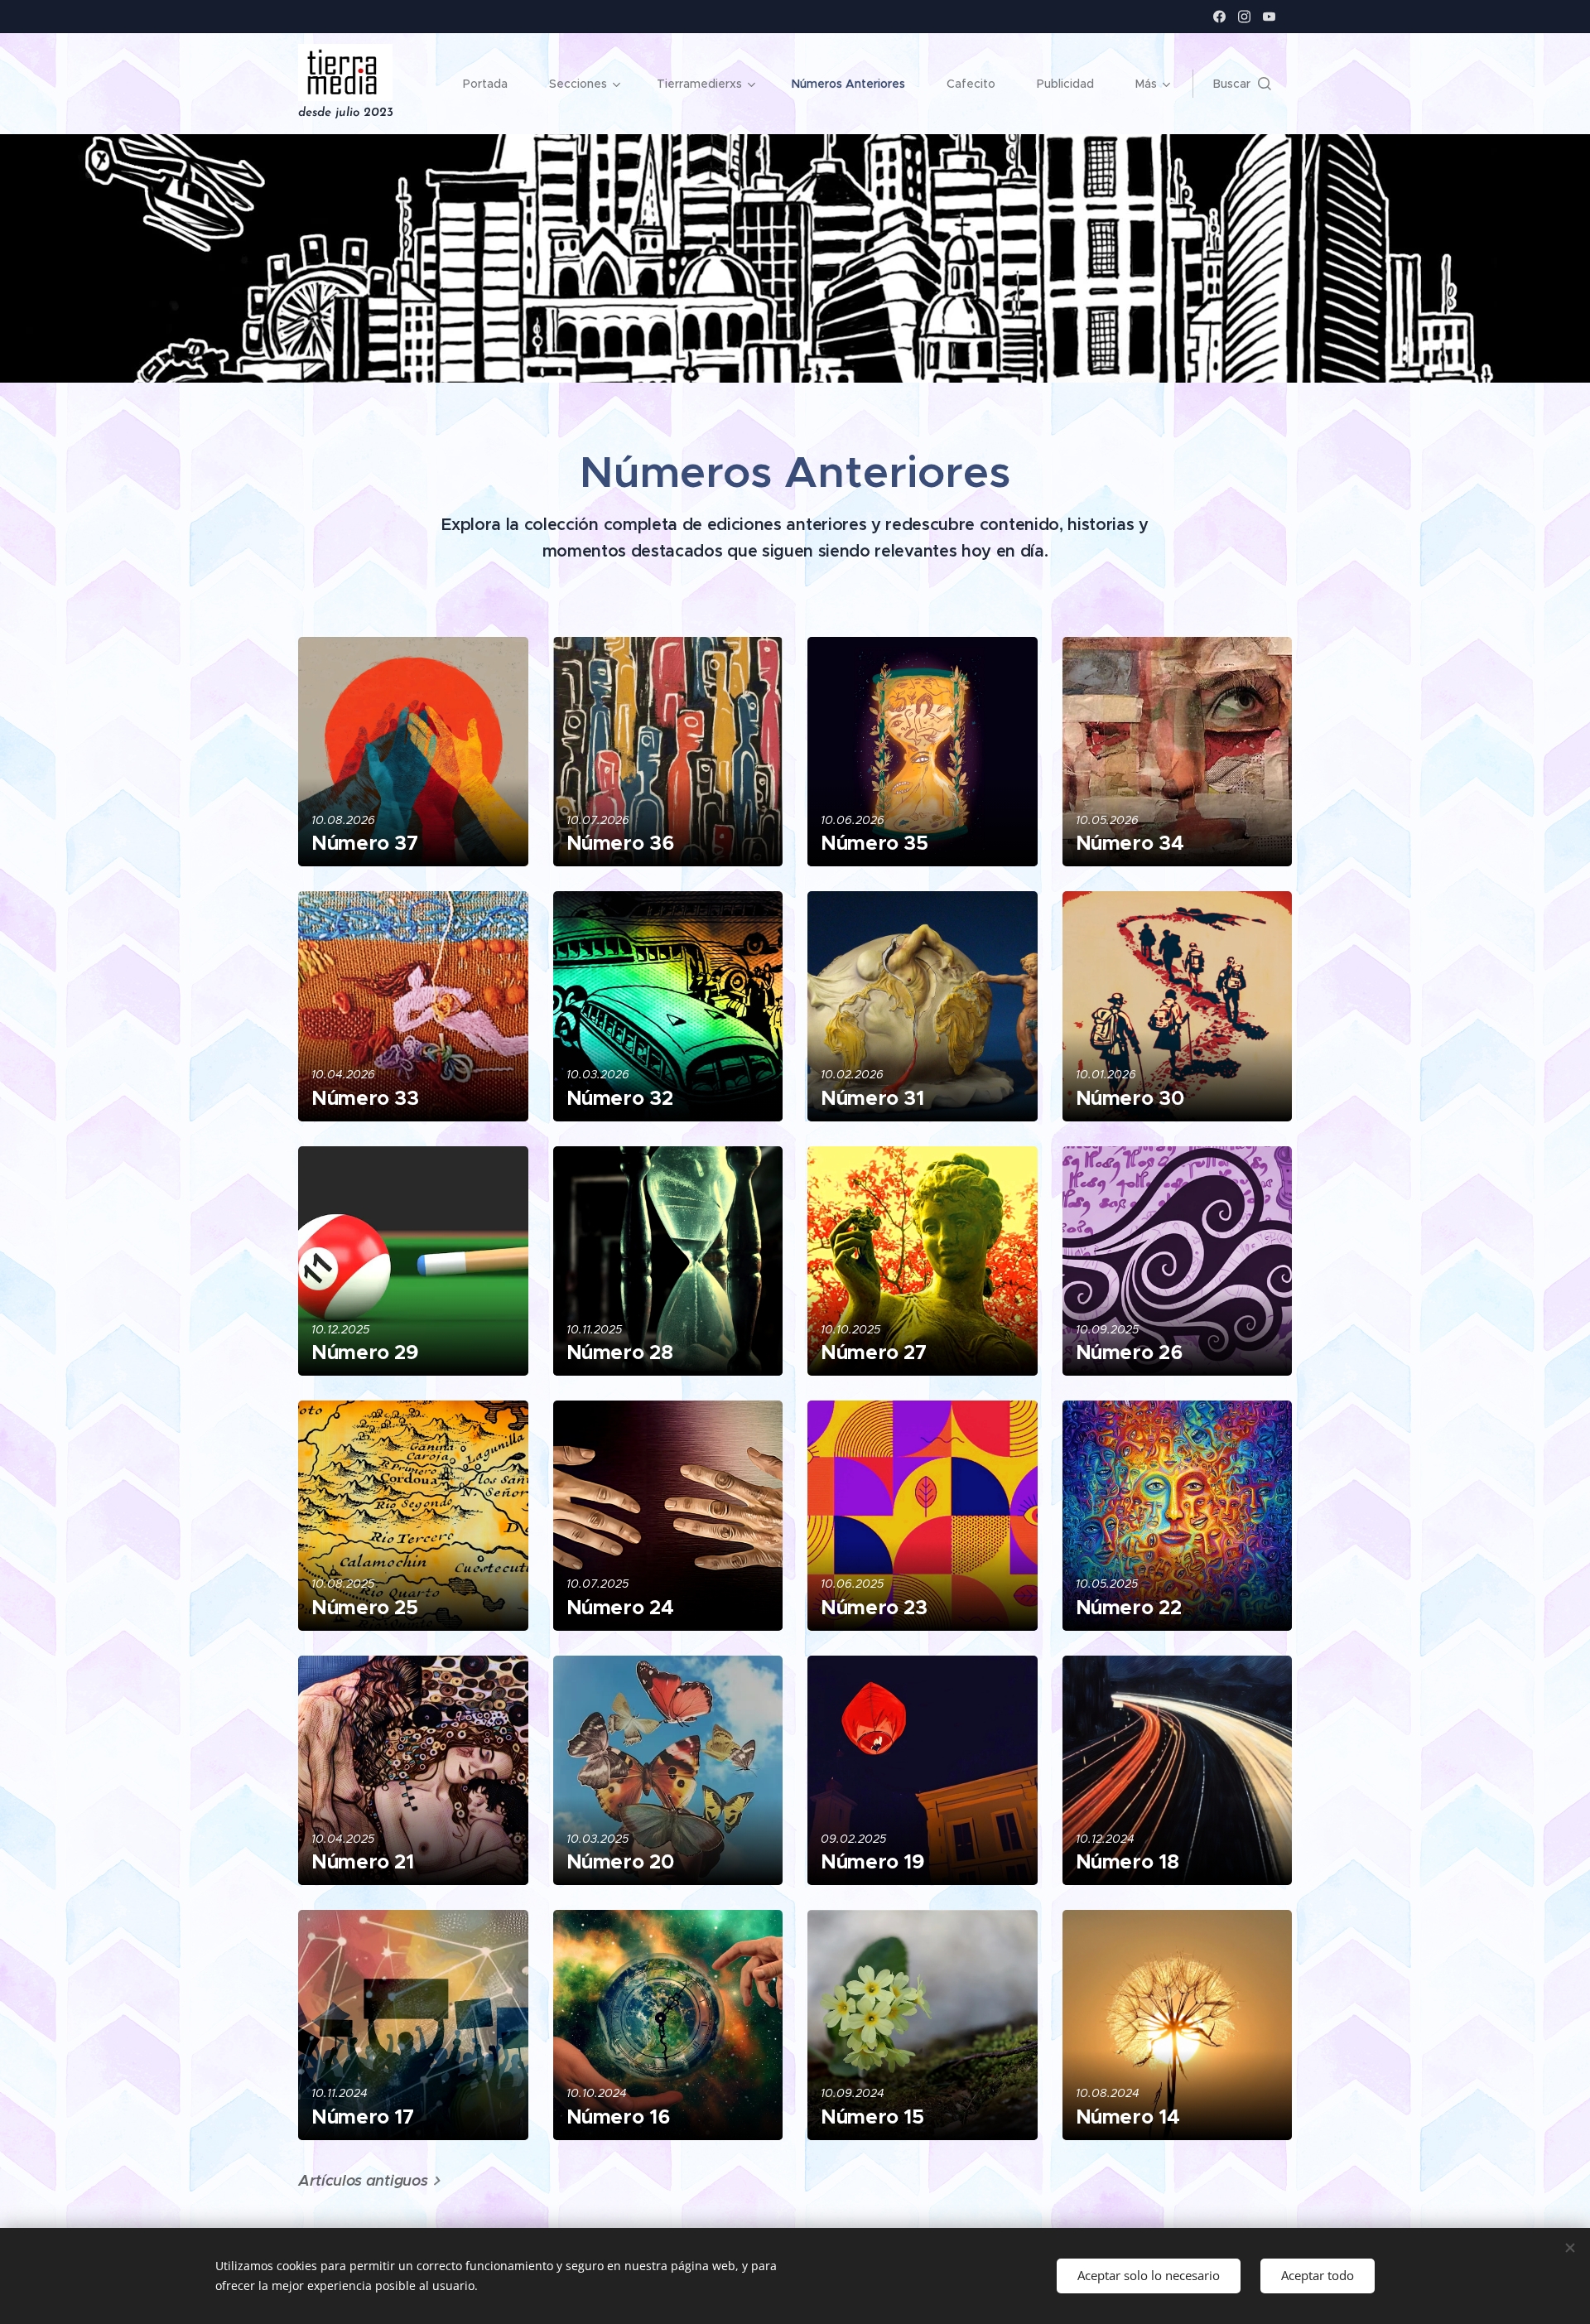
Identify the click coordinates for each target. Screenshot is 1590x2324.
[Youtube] (1269, 17)
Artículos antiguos (363, 2180)
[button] (1242, 84)
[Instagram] (1244, 17)
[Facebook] (1219, 17)
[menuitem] (494, 84)
